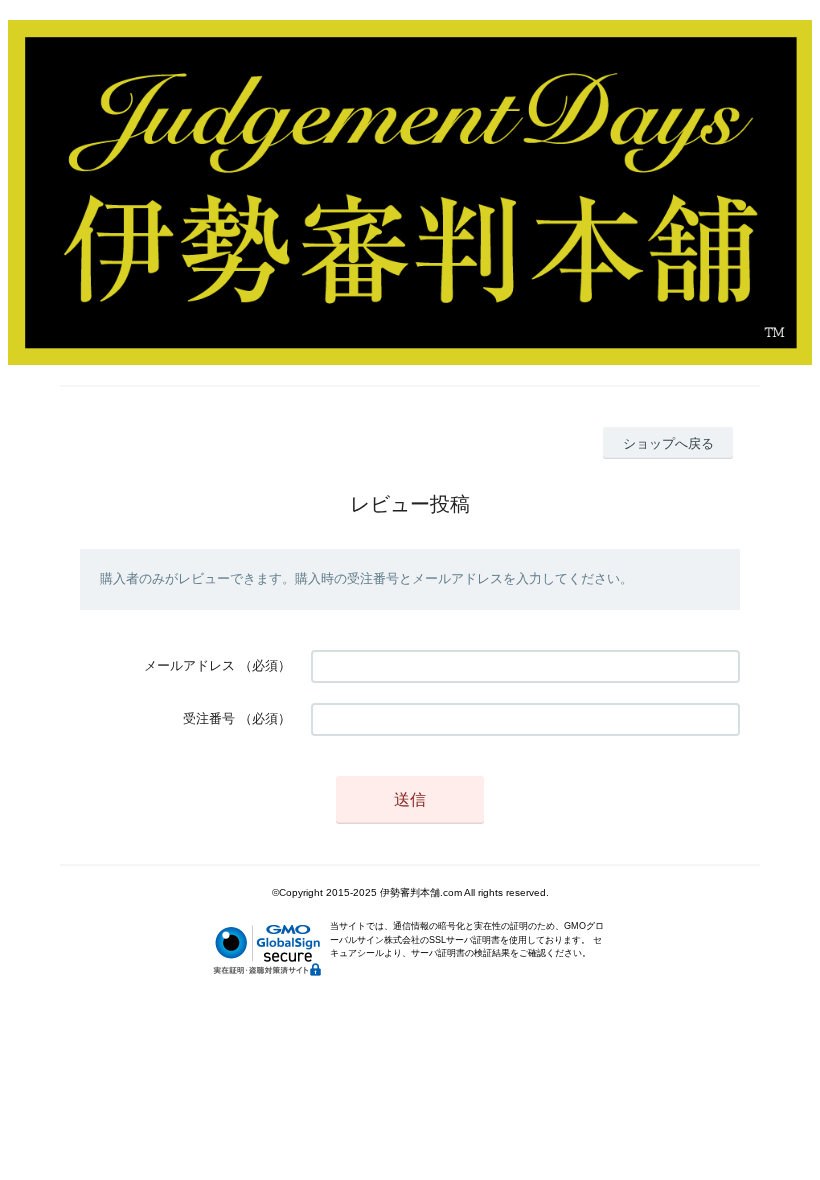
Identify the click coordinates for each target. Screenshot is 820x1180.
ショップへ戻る (668, 443)
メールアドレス (189, 665)
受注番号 (209, 718)
